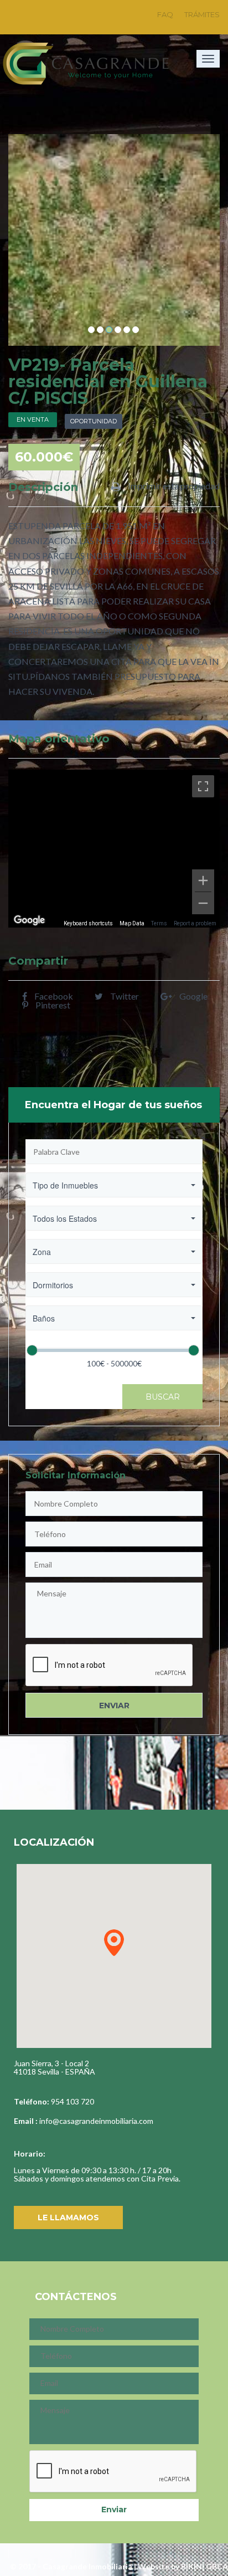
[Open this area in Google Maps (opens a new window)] (29, 920)
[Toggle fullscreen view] (203, 786)
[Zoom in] (203, 880)
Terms (159, 923)
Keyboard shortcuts (88, 923)
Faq (165, 14)
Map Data (132, 923)
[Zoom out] (203, 903)
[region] (114, 849)
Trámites (202, 14)
